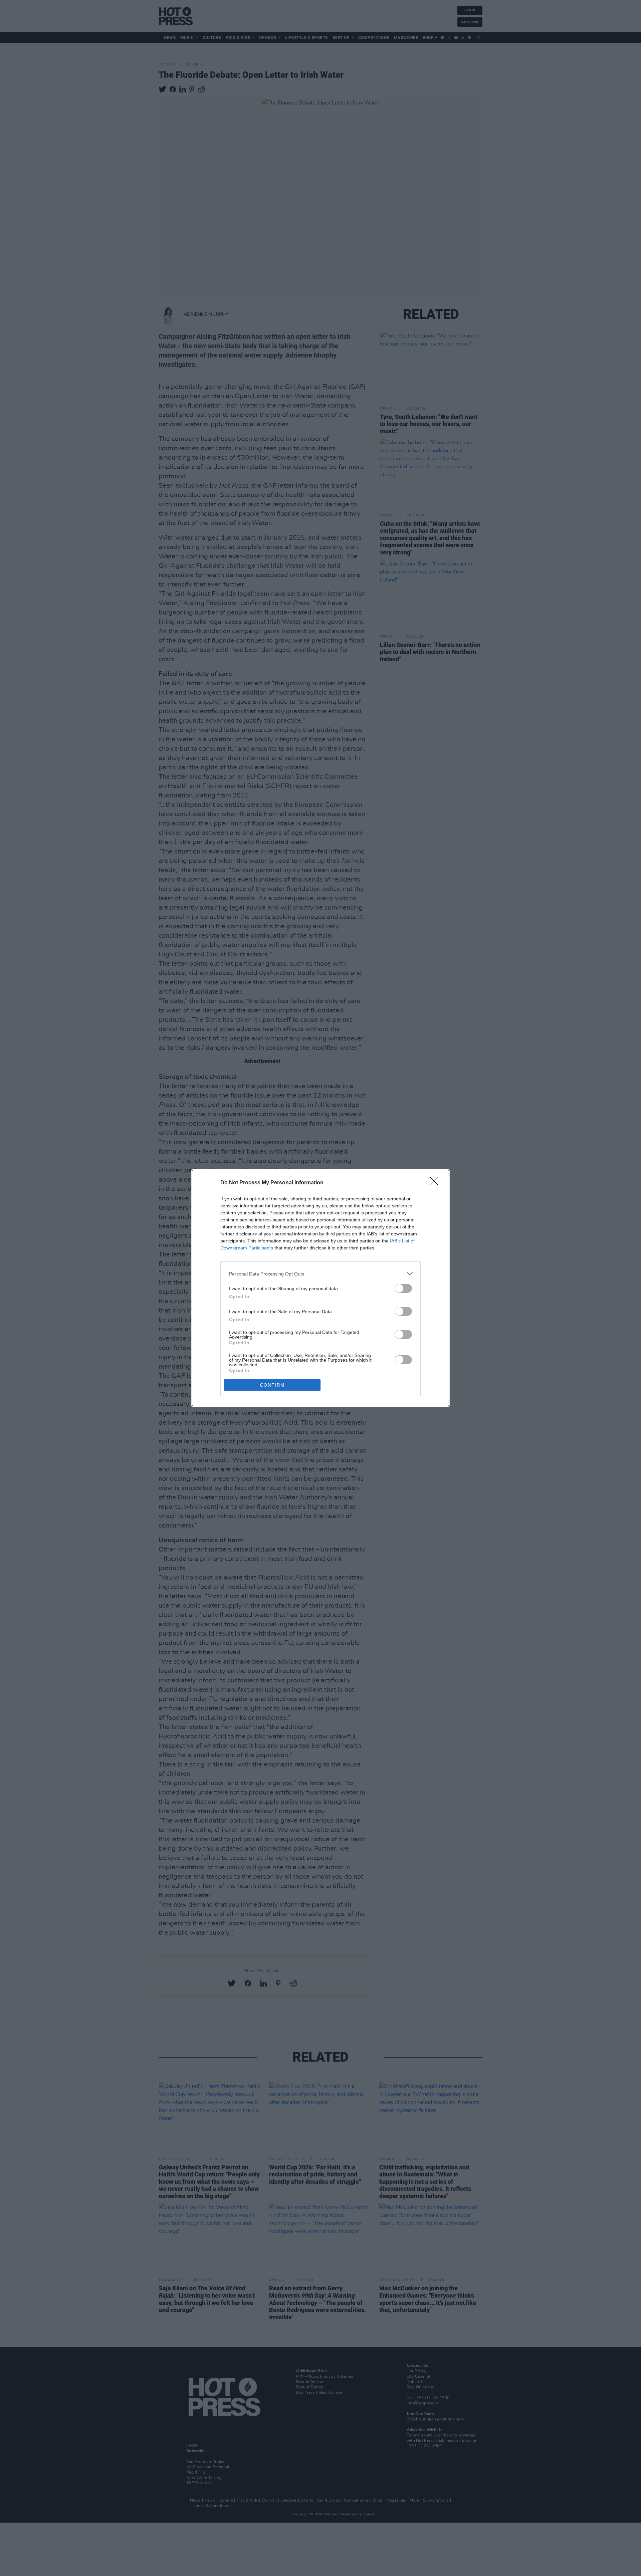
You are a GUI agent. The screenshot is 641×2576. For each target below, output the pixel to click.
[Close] (436, 1183)
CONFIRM (272, 1385)
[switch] (403, 1288)
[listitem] (320, 1274)
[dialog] (320, 1288)
